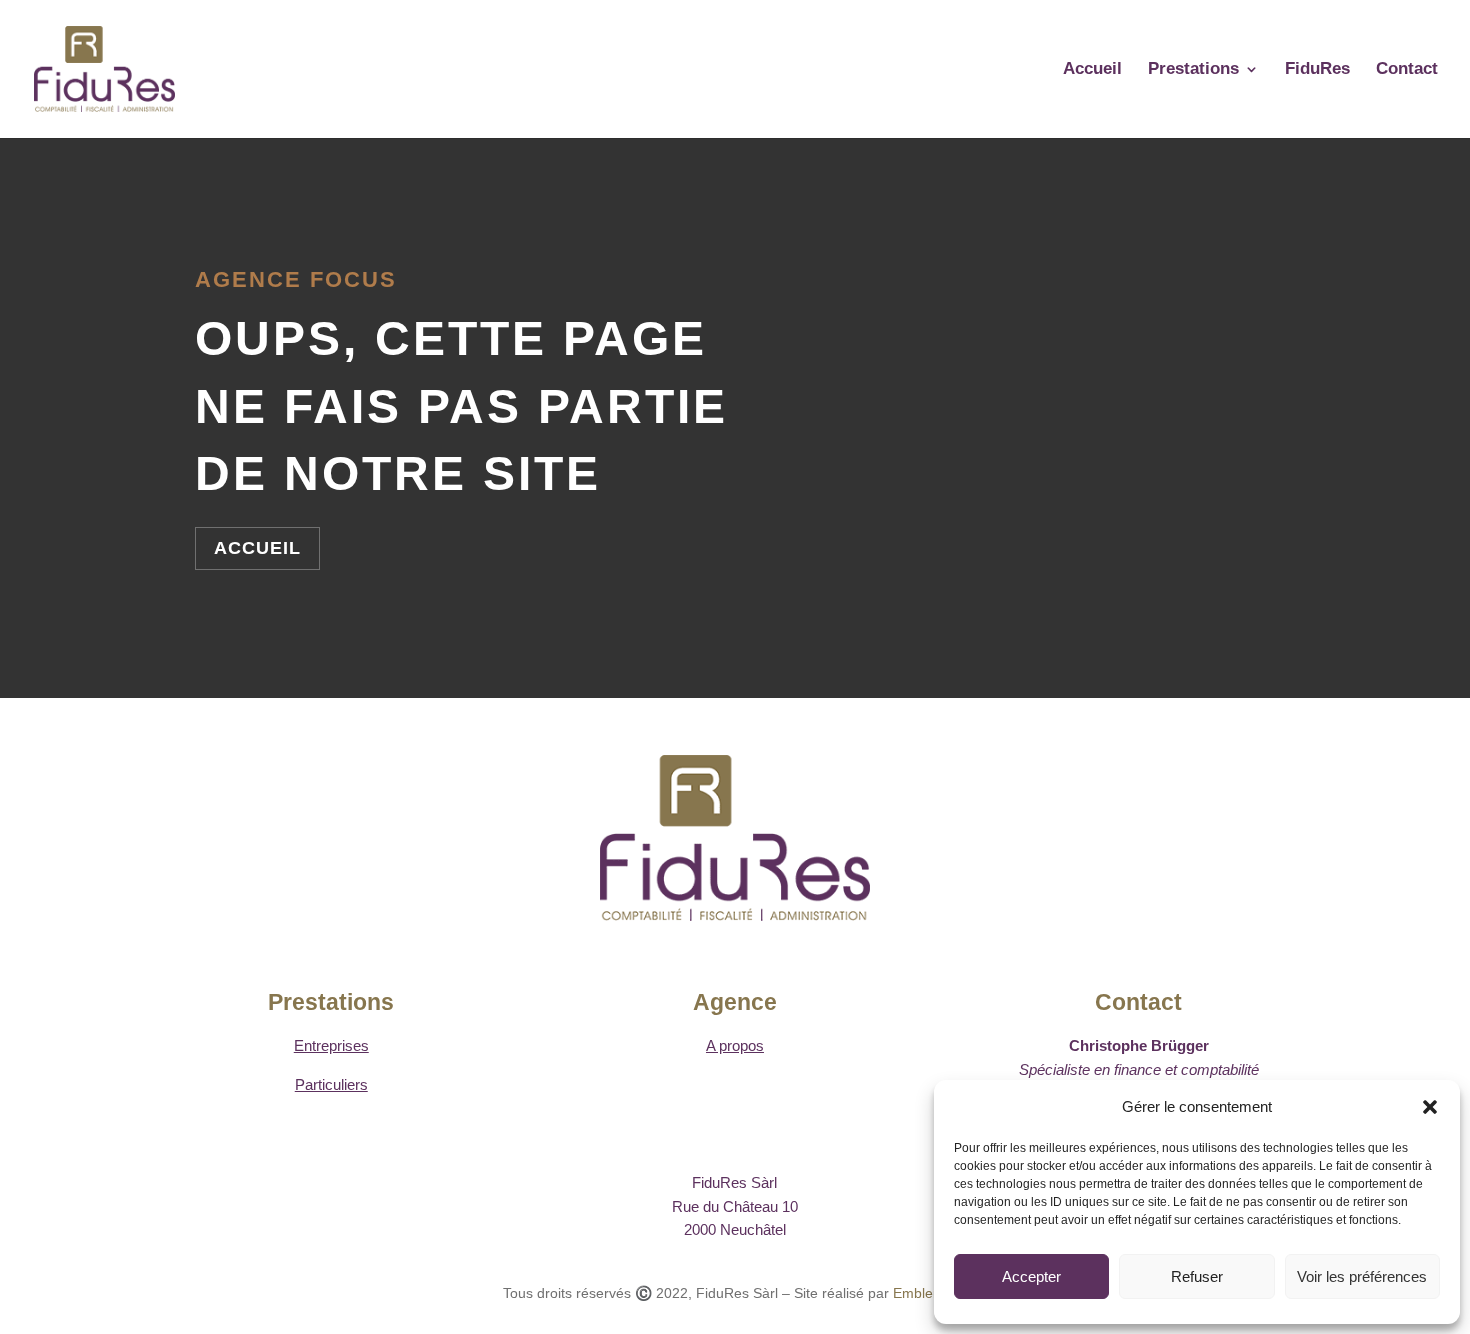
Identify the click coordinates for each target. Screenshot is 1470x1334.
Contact (1407, 70)
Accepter (1031, 1276)
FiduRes (1317, 70)
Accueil (1092, 70)
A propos (735, 1045)
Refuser (1197, 1276)
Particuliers (331, 1084)
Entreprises (331, 1045)
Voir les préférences (1362, 1276)
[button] (1430, 1107)
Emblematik (930, 1293)
